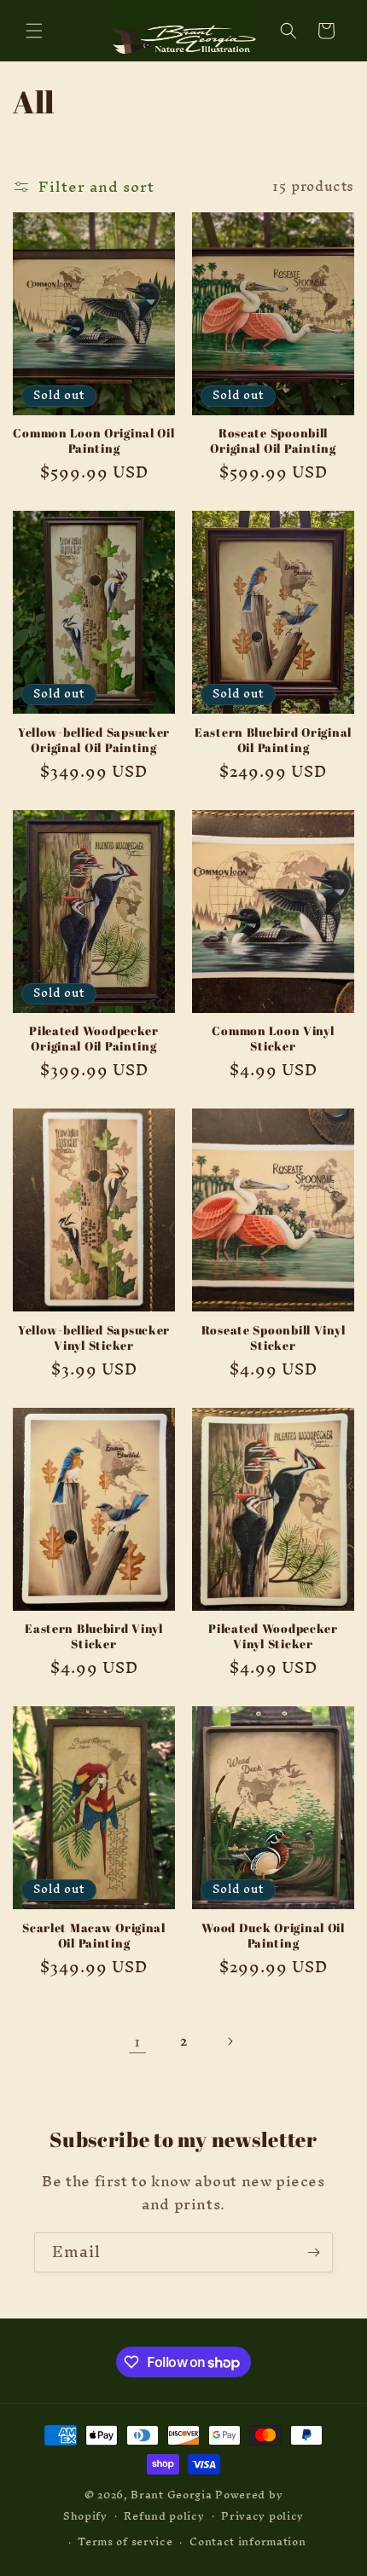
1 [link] (137, 2041)
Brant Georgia (171, 2495)
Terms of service (125, 2541)
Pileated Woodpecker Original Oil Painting (94, 1039)
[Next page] (230, 2041)
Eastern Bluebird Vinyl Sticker (94, 1636)
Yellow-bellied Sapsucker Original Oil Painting (94, 740)
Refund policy (164, 2516)
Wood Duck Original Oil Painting (273, 1936)
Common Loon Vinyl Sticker (273, 1039)
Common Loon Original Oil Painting (93, 441)
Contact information (248, 2541)
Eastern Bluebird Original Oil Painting (273, 740)
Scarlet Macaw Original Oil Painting (94, 1936)
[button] (34, 31)
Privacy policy (262, 2516)
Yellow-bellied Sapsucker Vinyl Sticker (94, 1338)
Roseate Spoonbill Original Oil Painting (273, 441)
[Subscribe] (313, 2252)
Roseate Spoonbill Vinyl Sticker (274, 1338)
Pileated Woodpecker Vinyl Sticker (273, 1636)
